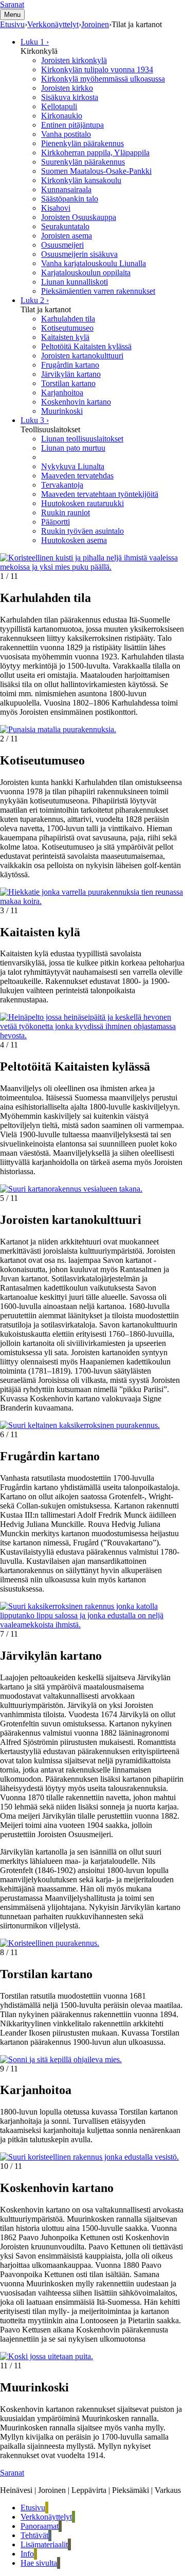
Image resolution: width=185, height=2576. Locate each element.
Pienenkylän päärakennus (82, 143)
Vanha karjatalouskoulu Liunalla (94, 263)
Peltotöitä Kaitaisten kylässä (86, 346)
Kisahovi (56, 208)
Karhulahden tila (68, 319)
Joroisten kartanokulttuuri (82, 356)
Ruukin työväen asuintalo (82, 531)
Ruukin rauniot (66, 512)
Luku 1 (35, 42)
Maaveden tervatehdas (77, 476)
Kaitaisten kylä (65, 337)
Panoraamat (40, 2526)
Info (27, 2554)
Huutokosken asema (74, 540)
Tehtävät (34, 2535)
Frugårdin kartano (70, 365)
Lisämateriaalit (44, 2544)
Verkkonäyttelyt (46, 2517)
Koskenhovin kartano (76, 402)
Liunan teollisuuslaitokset (82, 439)
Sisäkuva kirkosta (70, 97)
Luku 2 (35, 300)
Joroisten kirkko (67, 88)
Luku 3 (35, 420)
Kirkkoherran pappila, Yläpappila (95, 153)
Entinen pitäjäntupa (72, 125)
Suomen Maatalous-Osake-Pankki (96, 171)
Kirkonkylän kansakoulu (81, 180)
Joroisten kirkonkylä (74, 60)
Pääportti (55, 522)
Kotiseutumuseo (67, 328)
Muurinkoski (62, 411)
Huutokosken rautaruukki (82, 503)
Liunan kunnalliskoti (75, 282)
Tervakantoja (62, 485)
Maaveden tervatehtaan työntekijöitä (100, 494)
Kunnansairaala (66, 189)
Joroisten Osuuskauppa (79, 217)
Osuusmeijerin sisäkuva (79, 254)
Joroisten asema (67, 236)
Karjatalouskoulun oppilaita (86, 273)
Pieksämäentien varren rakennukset (98, 291)
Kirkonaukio (62, 116)
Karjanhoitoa (62, 393)
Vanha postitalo (66, 134)
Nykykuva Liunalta (73, 466)
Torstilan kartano (68, 383)
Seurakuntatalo (65, 226)
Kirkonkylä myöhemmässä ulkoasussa (103, 79)
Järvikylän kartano (71, 374)
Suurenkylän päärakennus (83, 162)
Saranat (12, 4)
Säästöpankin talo (70, 199)
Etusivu (33, 2508)
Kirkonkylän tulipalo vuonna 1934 (97, 69)
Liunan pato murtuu (73, 448)
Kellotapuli (59, 106)
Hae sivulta (39, 2563)
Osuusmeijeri (62, 245)
